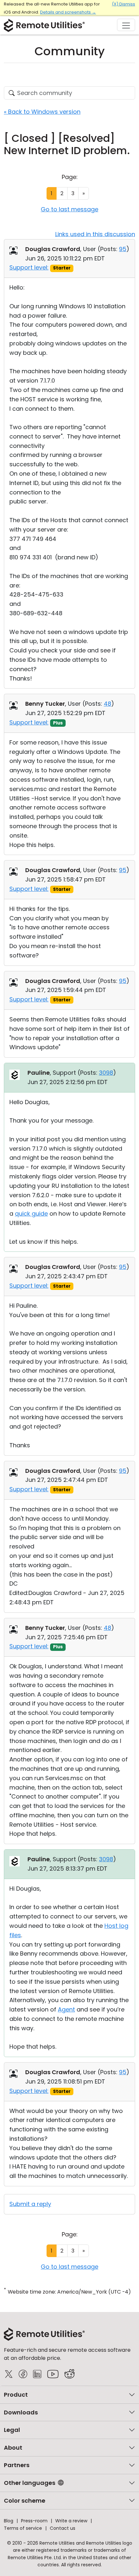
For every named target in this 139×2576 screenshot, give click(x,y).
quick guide (31, 1214)
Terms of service (23, 2528)
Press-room (34, 2521)
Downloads (21, 2412)
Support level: (29, 267)
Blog (9, 2521)
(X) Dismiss (123, 4)
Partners (17, 2465)
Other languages (30, 2483)
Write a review (71, 2521)
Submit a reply (30, 2204)
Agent (66, 2009)
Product (16, 2395)
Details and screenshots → (68, 12)
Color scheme (25, 2501)
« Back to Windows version (42, 112)
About (13, 2448)
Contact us (63, 2528)
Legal (12, 2430)
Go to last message (69, 209)
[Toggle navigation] (126, 25)
